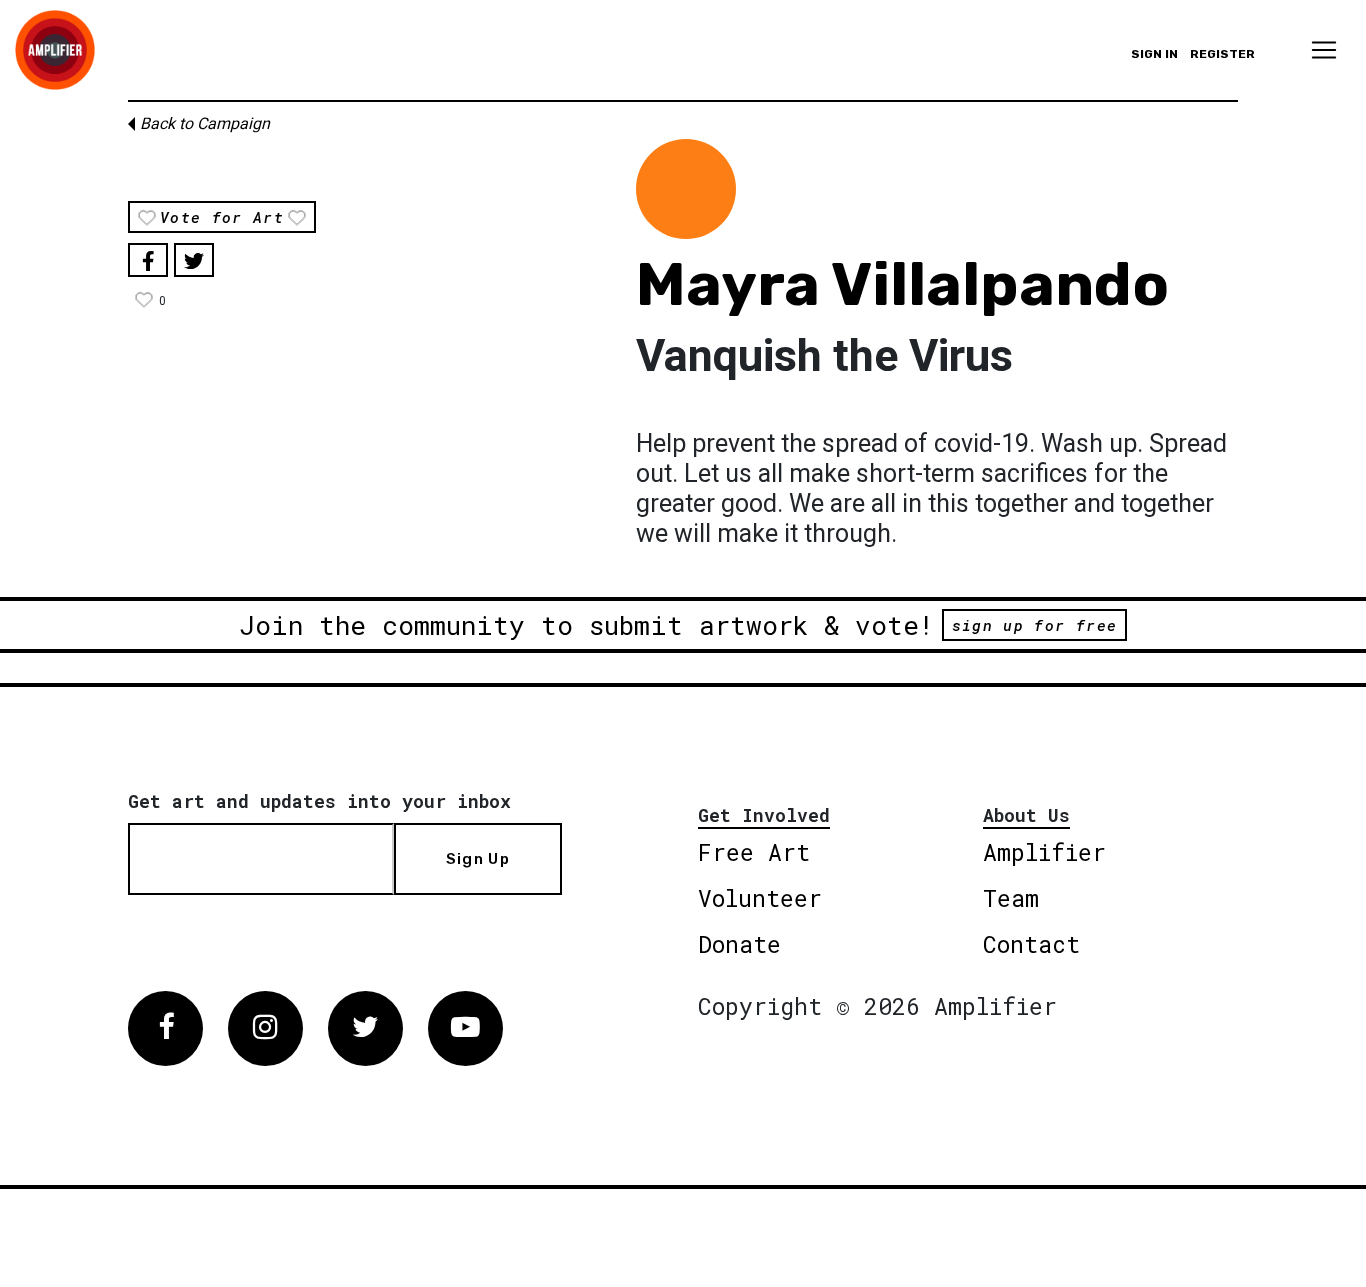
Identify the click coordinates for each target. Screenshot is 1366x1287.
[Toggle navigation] (1324, 50)
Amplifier (1044, 852)
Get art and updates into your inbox (319, 801)
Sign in (1154, 54)
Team (1011, 898)
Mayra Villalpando (902, 284)
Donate (739, 944)
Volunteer (760, 898)
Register (1222, 54)
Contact (1031, 944)
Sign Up (478, 859)
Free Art (754, 852)
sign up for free (1034, 625)
